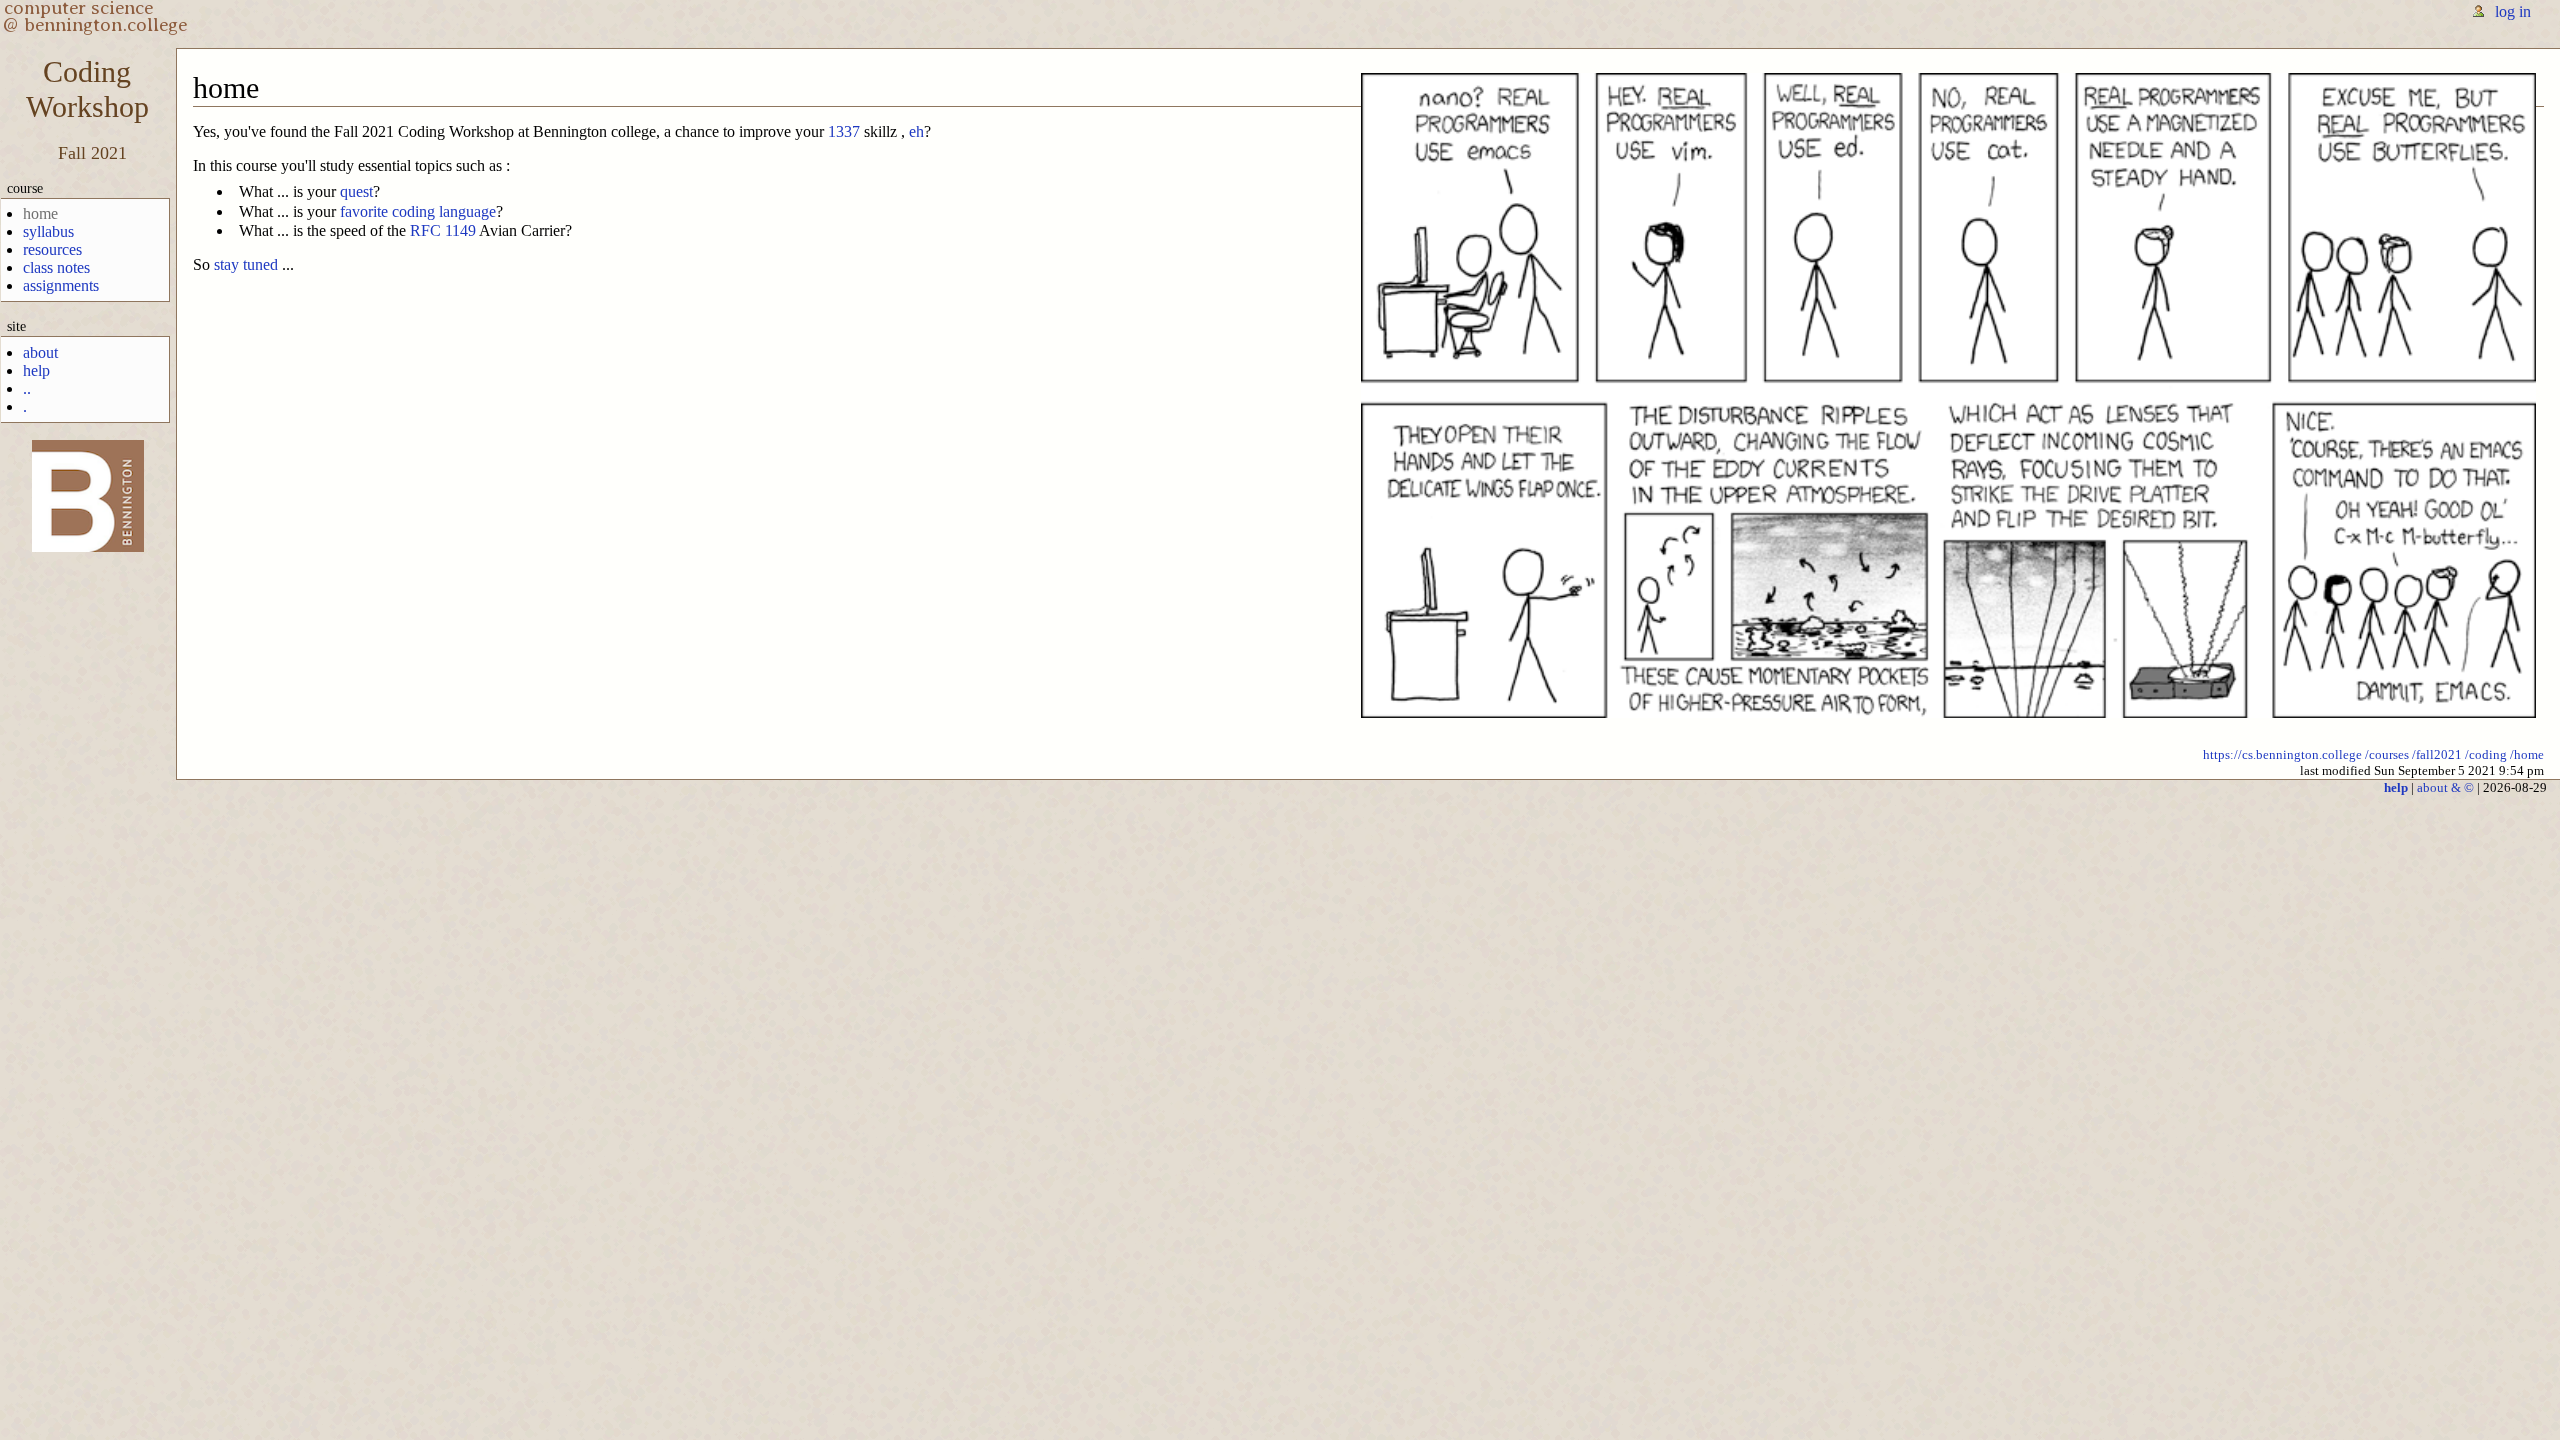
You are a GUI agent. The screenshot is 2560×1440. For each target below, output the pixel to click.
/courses (2387, 754)
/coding (2486, 754)
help (36, 370)
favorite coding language (418, 211)
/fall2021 (2437, 754)
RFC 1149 (443, 230)
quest (356, 191)
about (40, 352)
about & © (2445, 787)
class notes (56, 267)
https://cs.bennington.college (2282, 754)
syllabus (48, 231)
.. (27, 388)
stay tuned (246, 264)
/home (2527, 754)
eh (916, 131)
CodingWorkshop (87, 89)
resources (52, 249)
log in (2513, 11)
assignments (61, 285)
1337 (844, 131)
